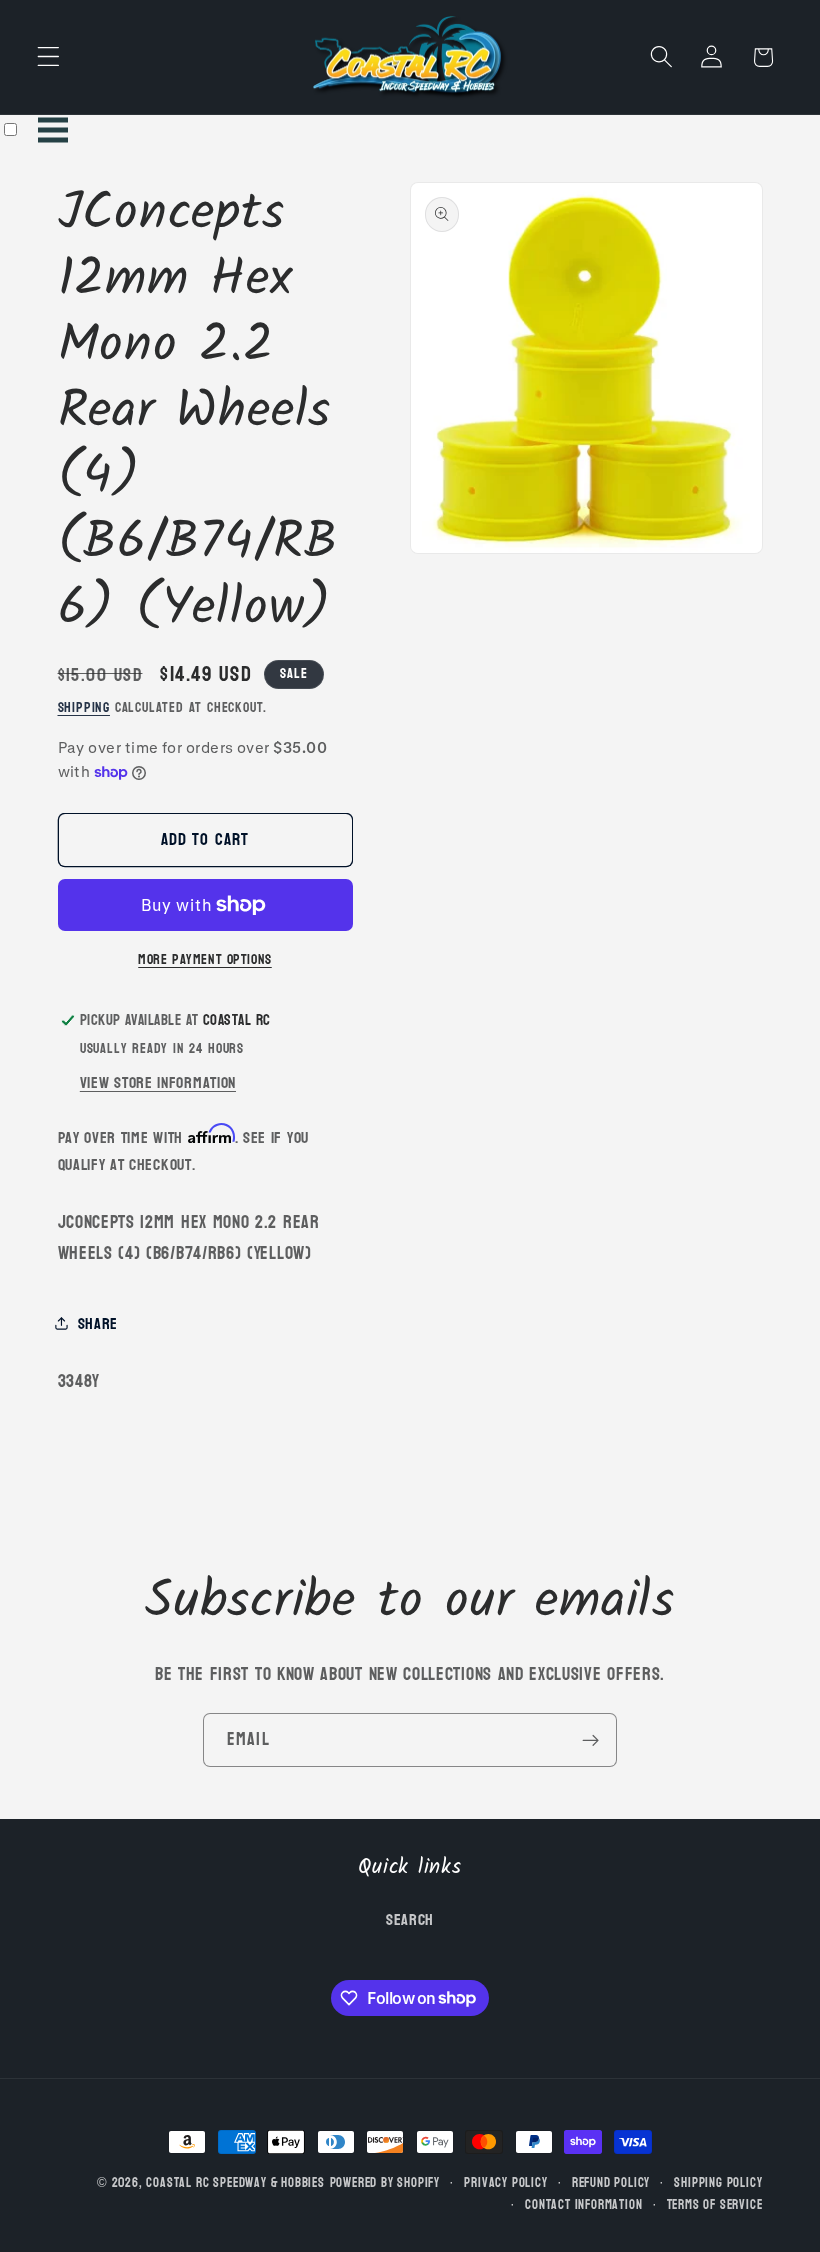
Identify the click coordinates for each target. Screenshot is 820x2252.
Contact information (583, 2205)
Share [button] (98, 1323)
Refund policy (611, 2183)
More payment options (205, 960)
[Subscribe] (590, 1740)
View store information (158, 1082)
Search (410, 1920)
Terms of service (715, 2205)
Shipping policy (718, 2183)
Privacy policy (505, 2183)
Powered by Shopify (385, 2183)
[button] (48, 57)
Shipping (84, 707)
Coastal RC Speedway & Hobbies (235, 2183)
